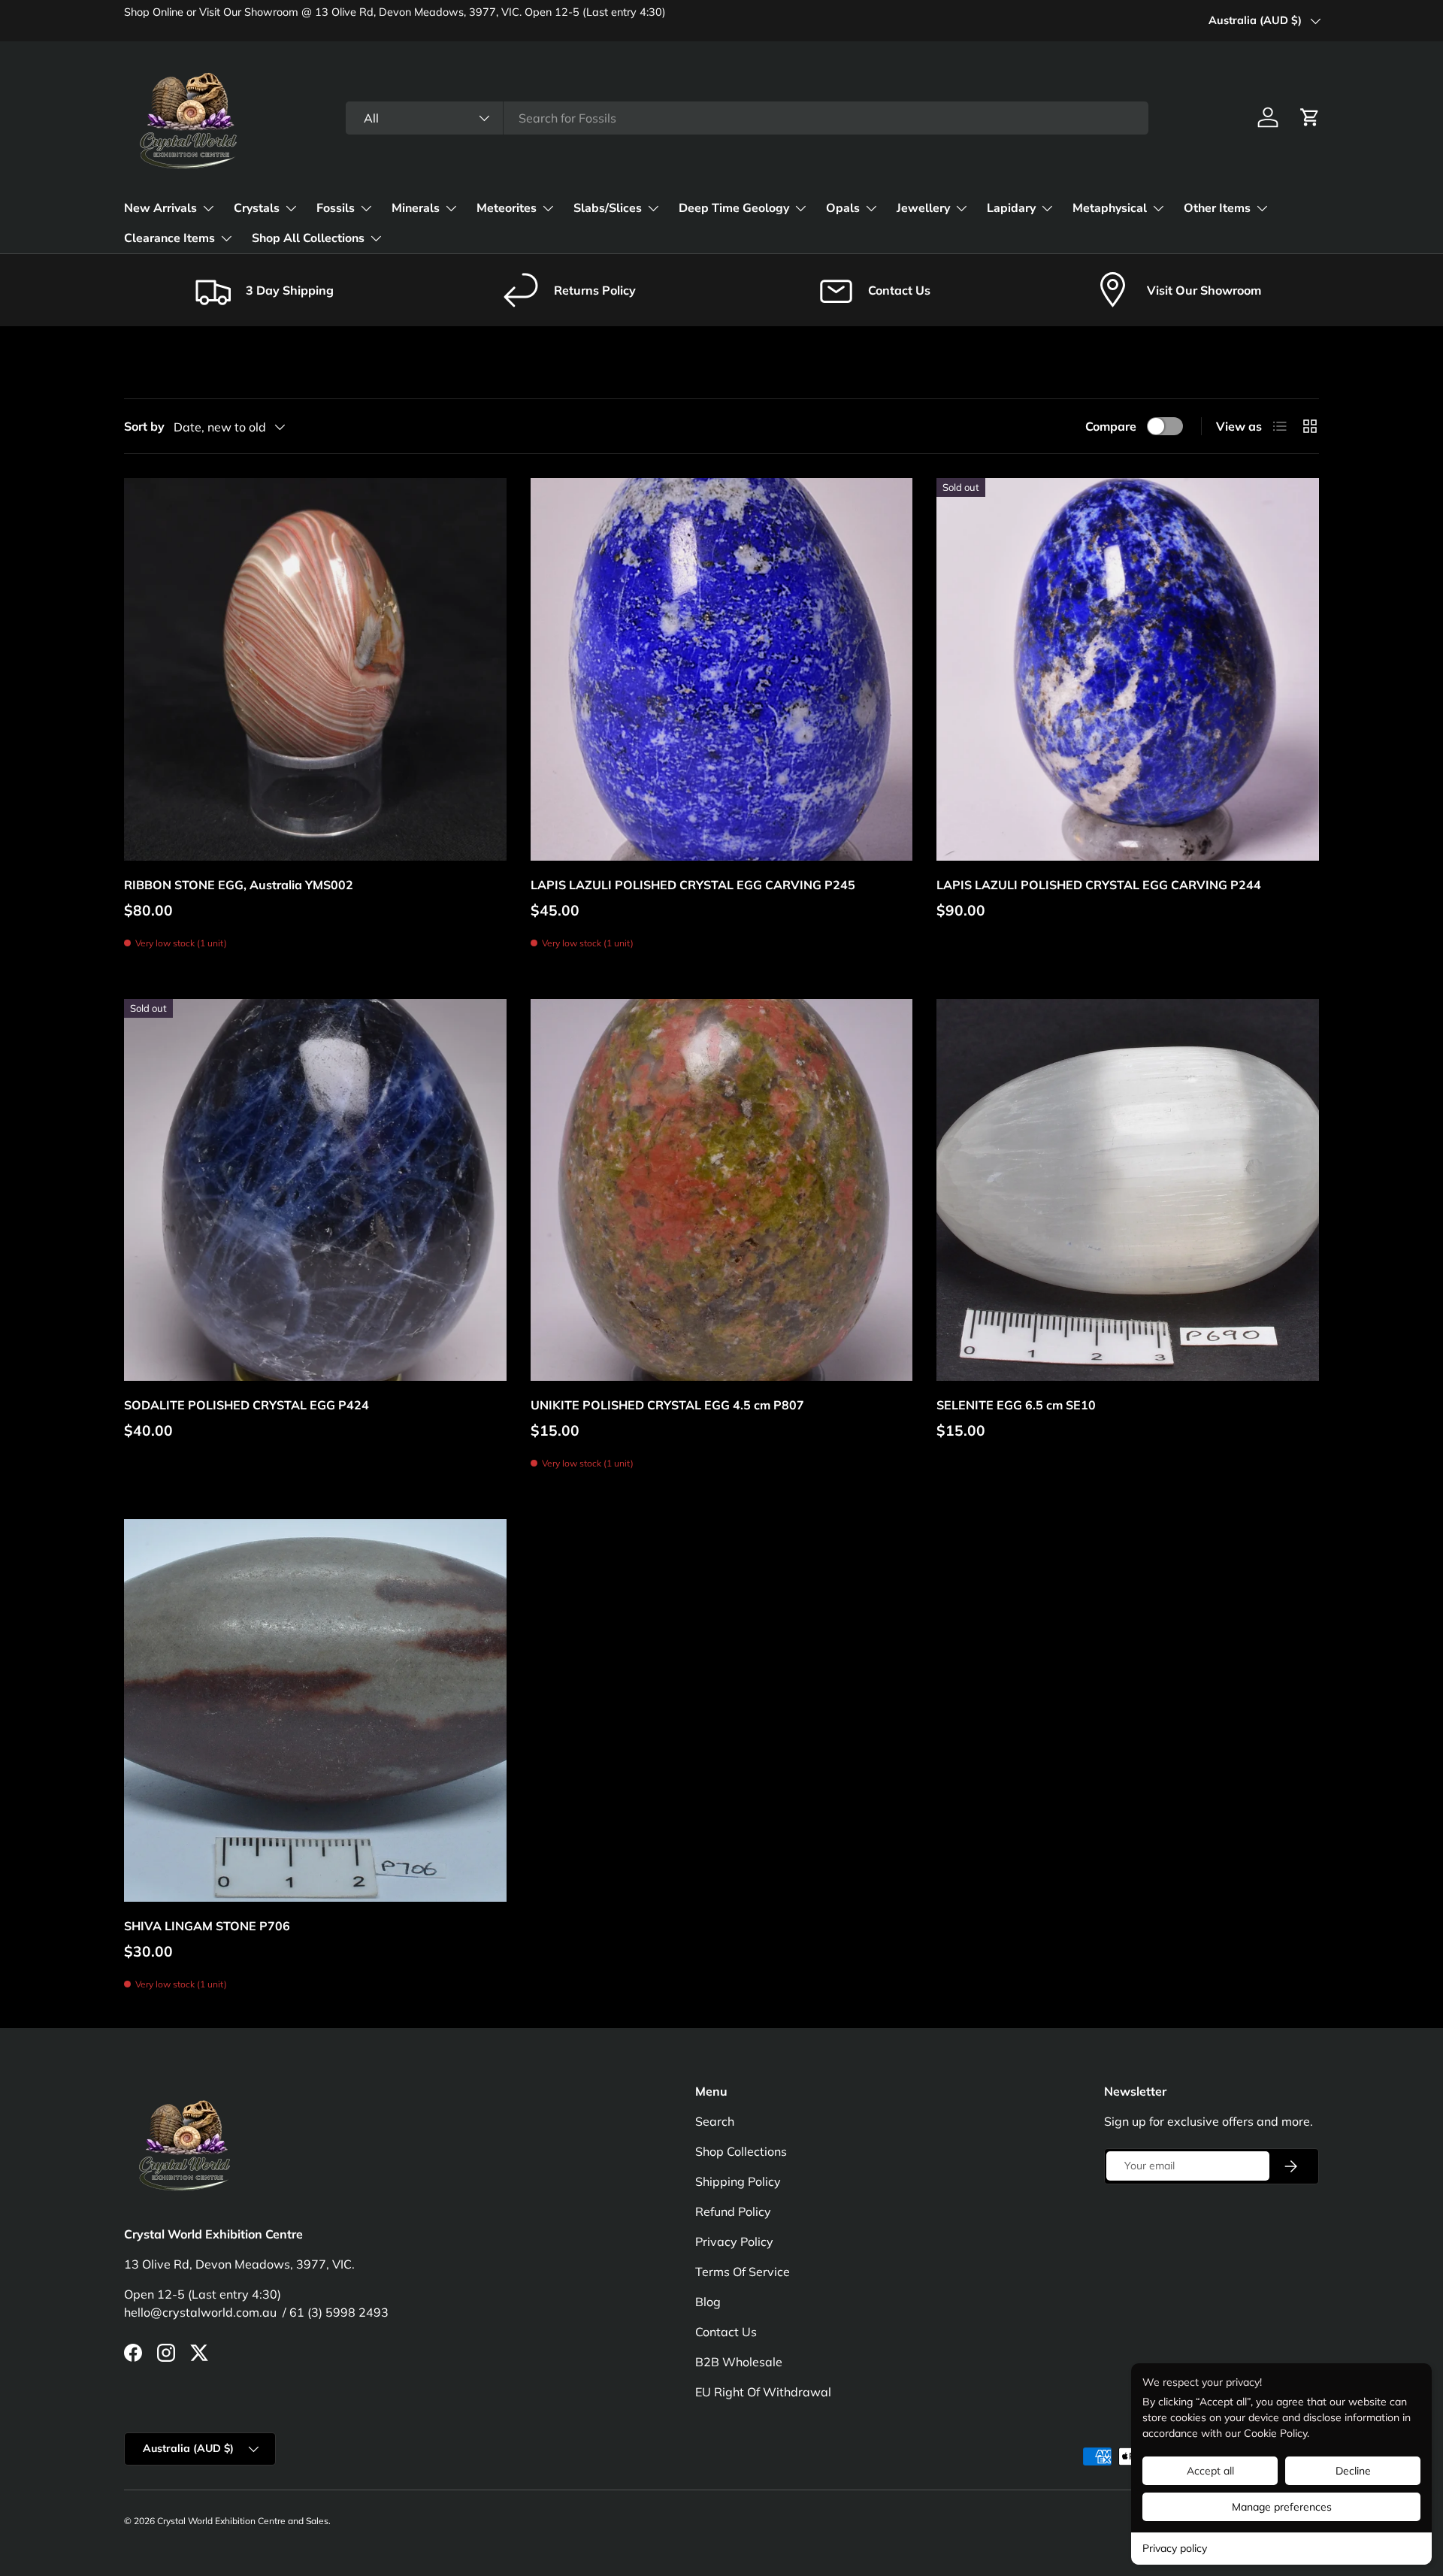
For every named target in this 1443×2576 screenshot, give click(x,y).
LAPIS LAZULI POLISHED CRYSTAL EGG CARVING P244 (1099, 885)
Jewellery (923, 208)
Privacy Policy (734, 2242)
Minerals (416, 208)
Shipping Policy (738, 2181)
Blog (708, 2302)
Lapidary (1011, 208)
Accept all (1210, 2471)
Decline (1353, 2471)
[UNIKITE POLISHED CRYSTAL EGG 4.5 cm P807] (722, 1190)
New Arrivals (160, 208)
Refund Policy (733, 2211)
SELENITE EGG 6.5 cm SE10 (1016, 1405)
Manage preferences (1282, 2507)
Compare (1111, 426)
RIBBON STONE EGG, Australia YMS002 (239, 885)
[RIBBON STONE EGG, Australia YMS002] (315, 669)
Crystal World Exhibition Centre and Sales (243, 2521)
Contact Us (726, 2332)
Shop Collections (741, 2151)
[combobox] (747, 118)
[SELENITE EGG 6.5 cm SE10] (1128, 1190)
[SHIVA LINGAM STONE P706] (315, 1710)
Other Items (1217, 208)
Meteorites (507, 208)
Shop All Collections (308, 238)
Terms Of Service (743, 2272)
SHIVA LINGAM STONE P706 (207, 1926)
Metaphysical (1110, 208)
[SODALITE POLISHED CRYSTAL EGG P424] (315, 1190)
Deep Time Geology (734, 208)
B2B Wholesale (739, 2362)
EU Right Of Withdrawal (763, 2392)
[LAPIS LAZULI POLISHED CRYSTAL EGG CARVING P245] (722, 669)
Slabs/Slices (608, 208)
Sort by (144, 426)
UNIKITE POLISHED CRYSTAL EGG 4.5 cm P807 (667, 1405)
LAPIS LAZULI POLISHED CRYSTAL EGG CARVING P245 (693, 885)
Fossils (336, 208)
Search (715, 2121)
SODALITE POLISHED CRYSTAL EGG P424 (247, 1405)
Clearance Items (169, 238)
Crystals (257, 208)
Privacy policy (1175, 2548)
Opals (843, 208)
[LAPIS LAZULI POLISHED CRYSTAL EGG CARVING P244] (1128, 669)
